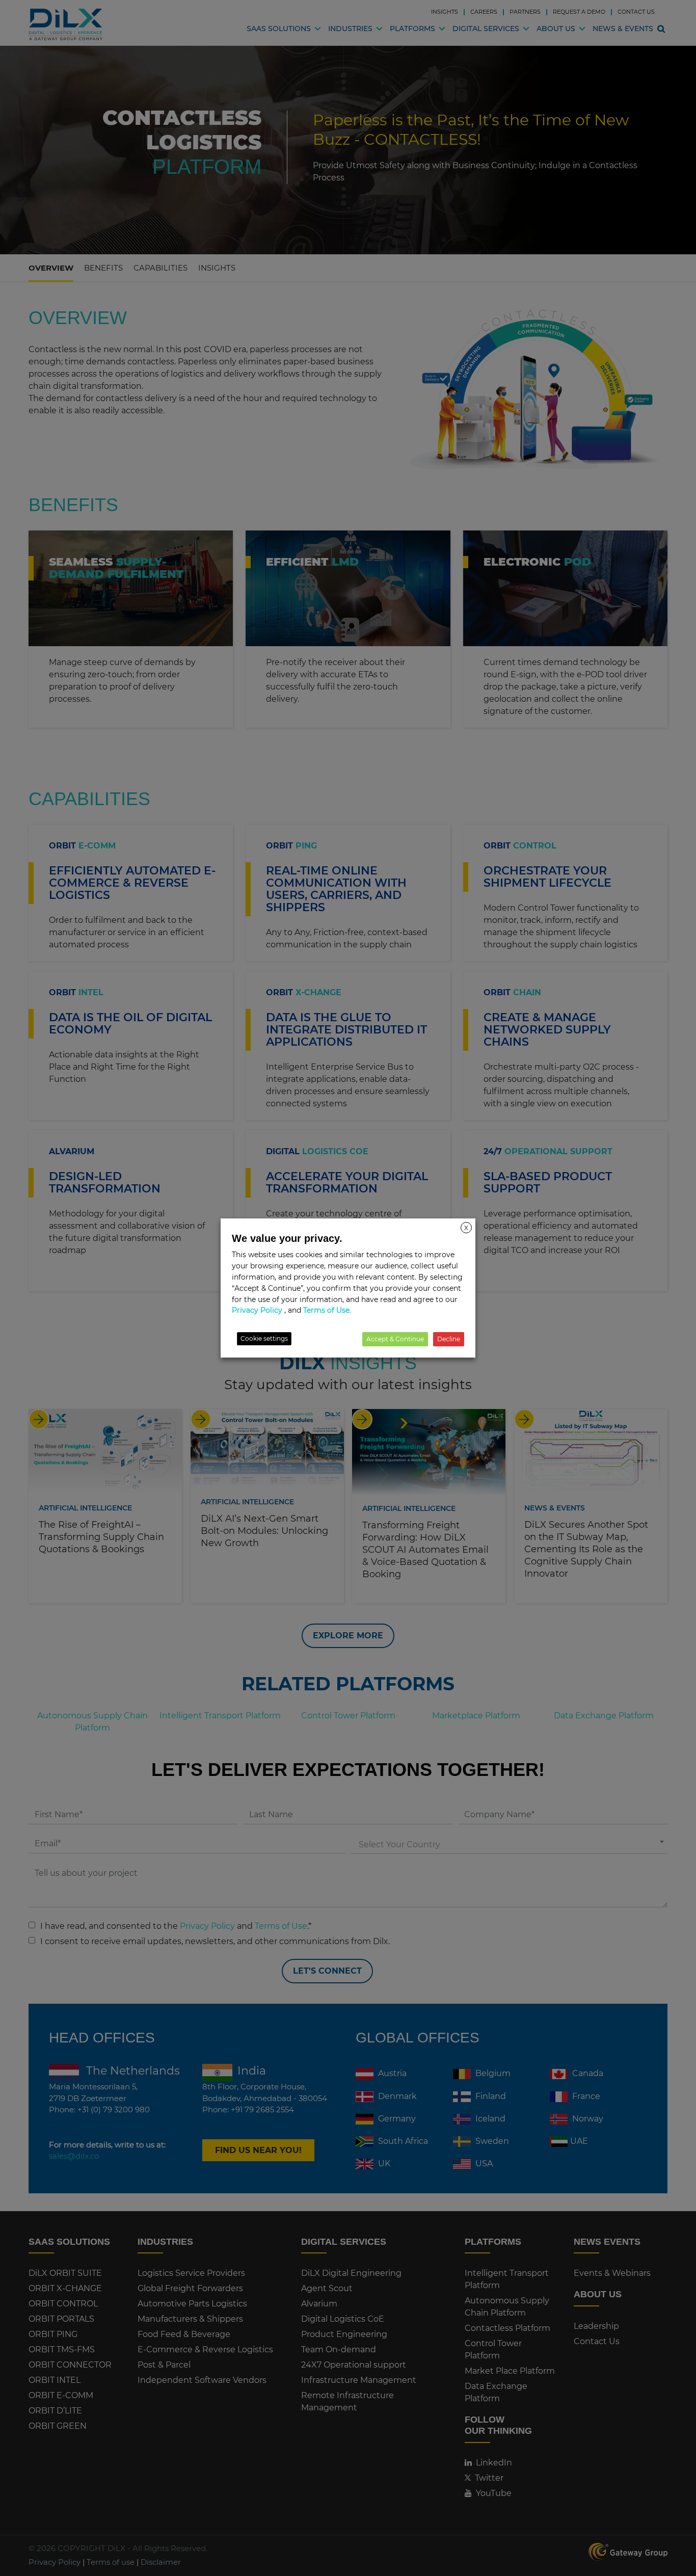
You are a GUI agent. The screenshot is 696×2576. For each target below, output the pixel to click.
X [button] (466, 1228)
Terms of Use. (327, 1310)
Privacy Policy (257, 1310)
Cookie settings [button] (264, 1338)
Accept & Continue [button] (395, 1339)
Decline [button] (449, 1339)
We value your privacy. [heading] (287, 1238)
